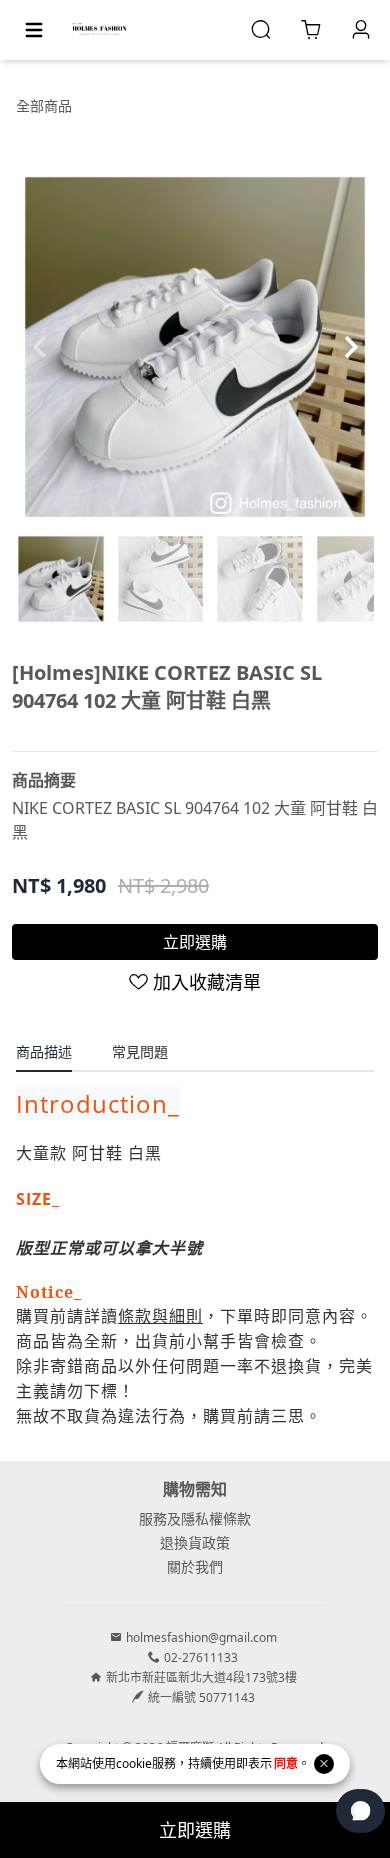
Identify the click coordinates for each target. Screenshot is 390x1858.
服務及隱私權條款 (195, 1518)
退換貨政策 (195, 1542)
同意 (286, 1763)
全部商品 (44, 105)
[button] (350, 347)
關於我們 (195, 1566)
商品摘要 (44, 780)
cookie (134, 1763)
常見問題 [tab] (140, 1051)
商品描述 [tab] (44, 1051)
